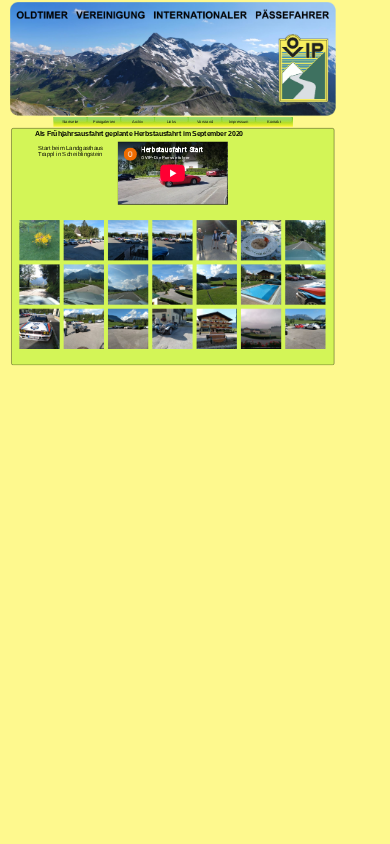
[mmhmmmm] (260, 240)
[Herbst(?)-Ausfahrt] (39, 240)
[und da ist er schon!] (305, 329)
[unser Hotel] (216, 329)
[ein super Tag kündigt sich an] (260, 329)
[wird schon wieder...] (216, 240)
